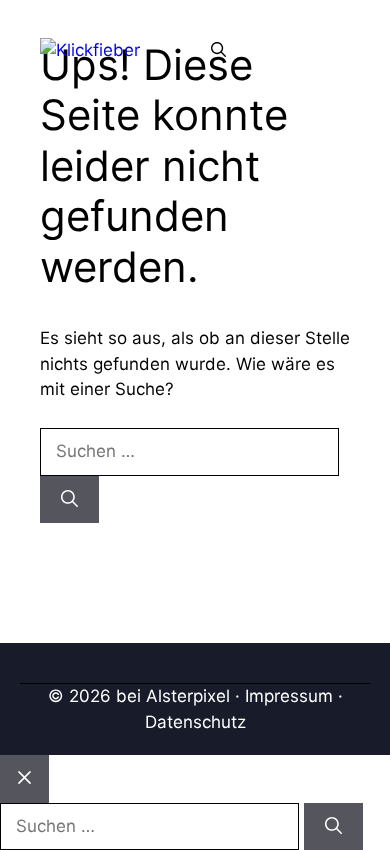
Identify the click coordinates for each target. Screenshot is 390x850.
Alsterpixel (188, 696)
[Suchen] (69, 500)
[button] (218, 50)
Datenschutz (195, 722)
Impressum (289, 696)
